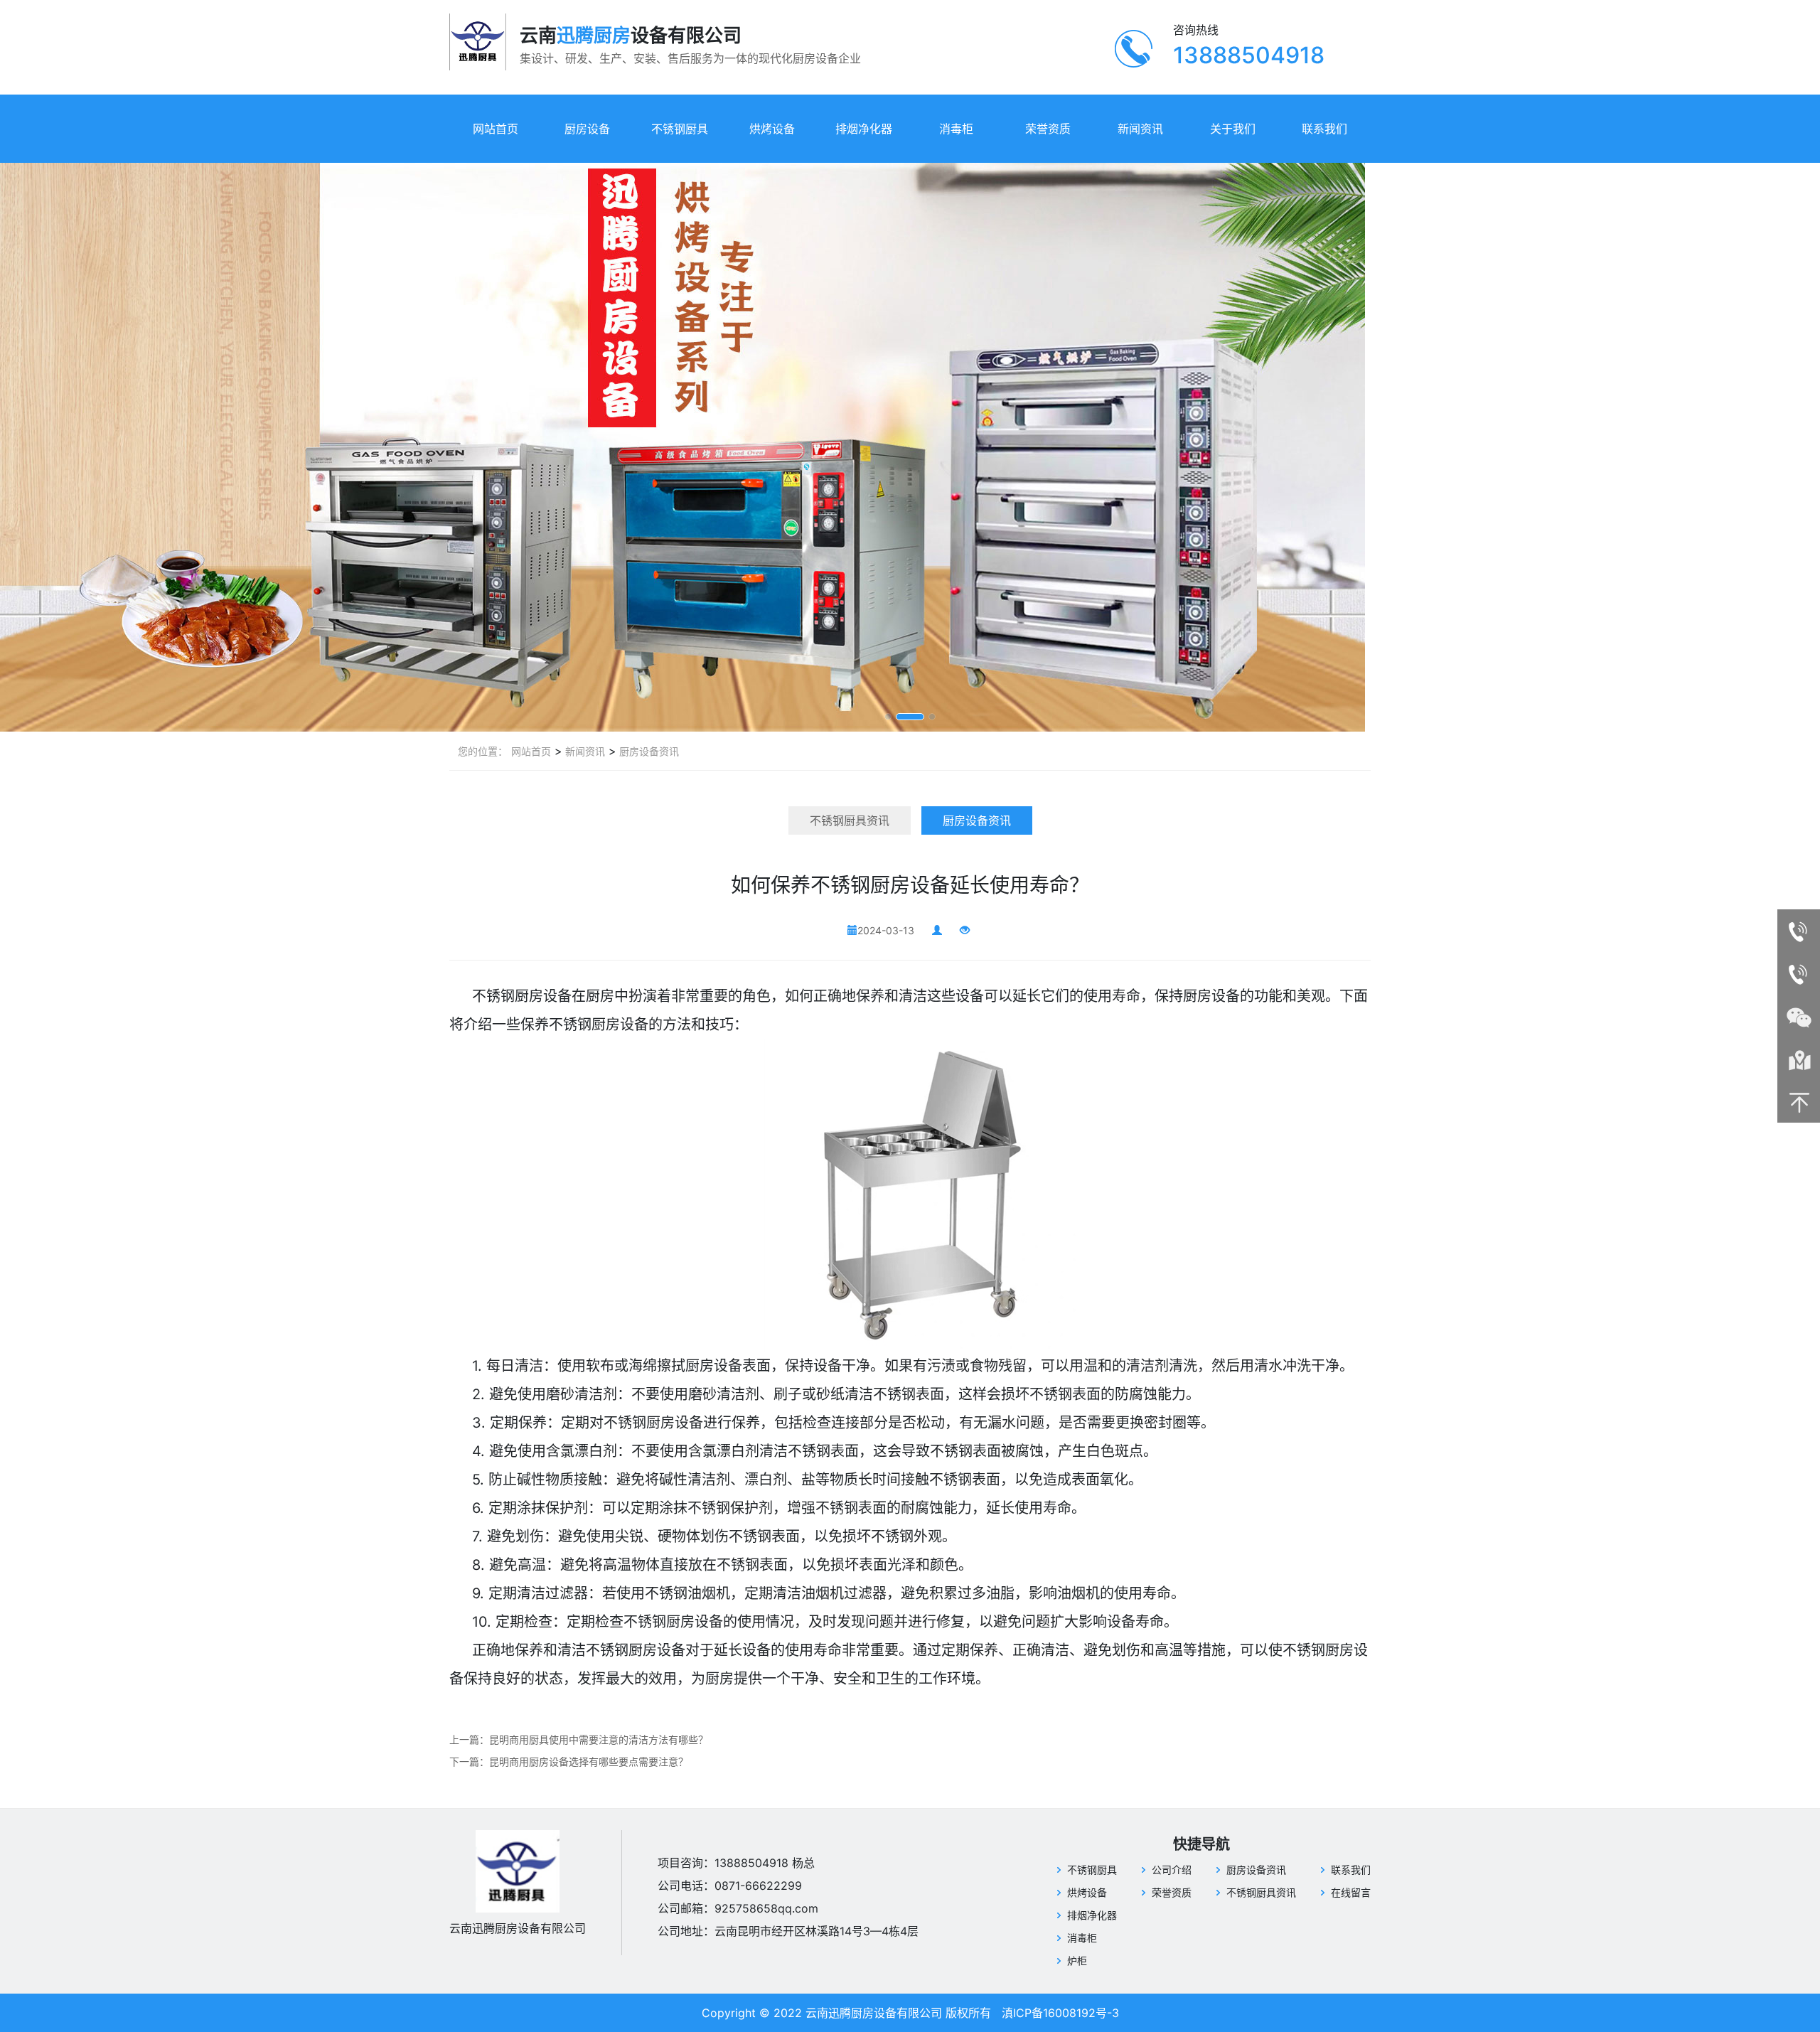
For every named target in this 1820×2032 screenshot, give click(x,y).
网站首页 (496, 129)
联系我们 (1324, 129)
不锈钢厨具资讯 (850, 820)
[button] (888, 717)
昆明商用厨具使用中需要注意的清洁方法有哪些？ (599, 1739)
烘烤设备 (772, 129)
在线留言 (1351, 1892)
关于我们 (1233, 129)
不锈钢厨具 (680, 129)
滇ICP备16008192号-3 (1060, 2013)
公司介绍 (1172, 1870)
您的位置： (483, 751)
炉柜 (1077, 1961)
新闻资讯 (1140, 129)
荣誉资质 (1048, 129)
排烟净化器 (864, 129)
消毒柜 (956, 129)
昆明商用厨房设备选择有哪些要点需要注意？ (589, 1761)
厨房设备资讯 (648, 751)
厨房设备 (587, 129)
